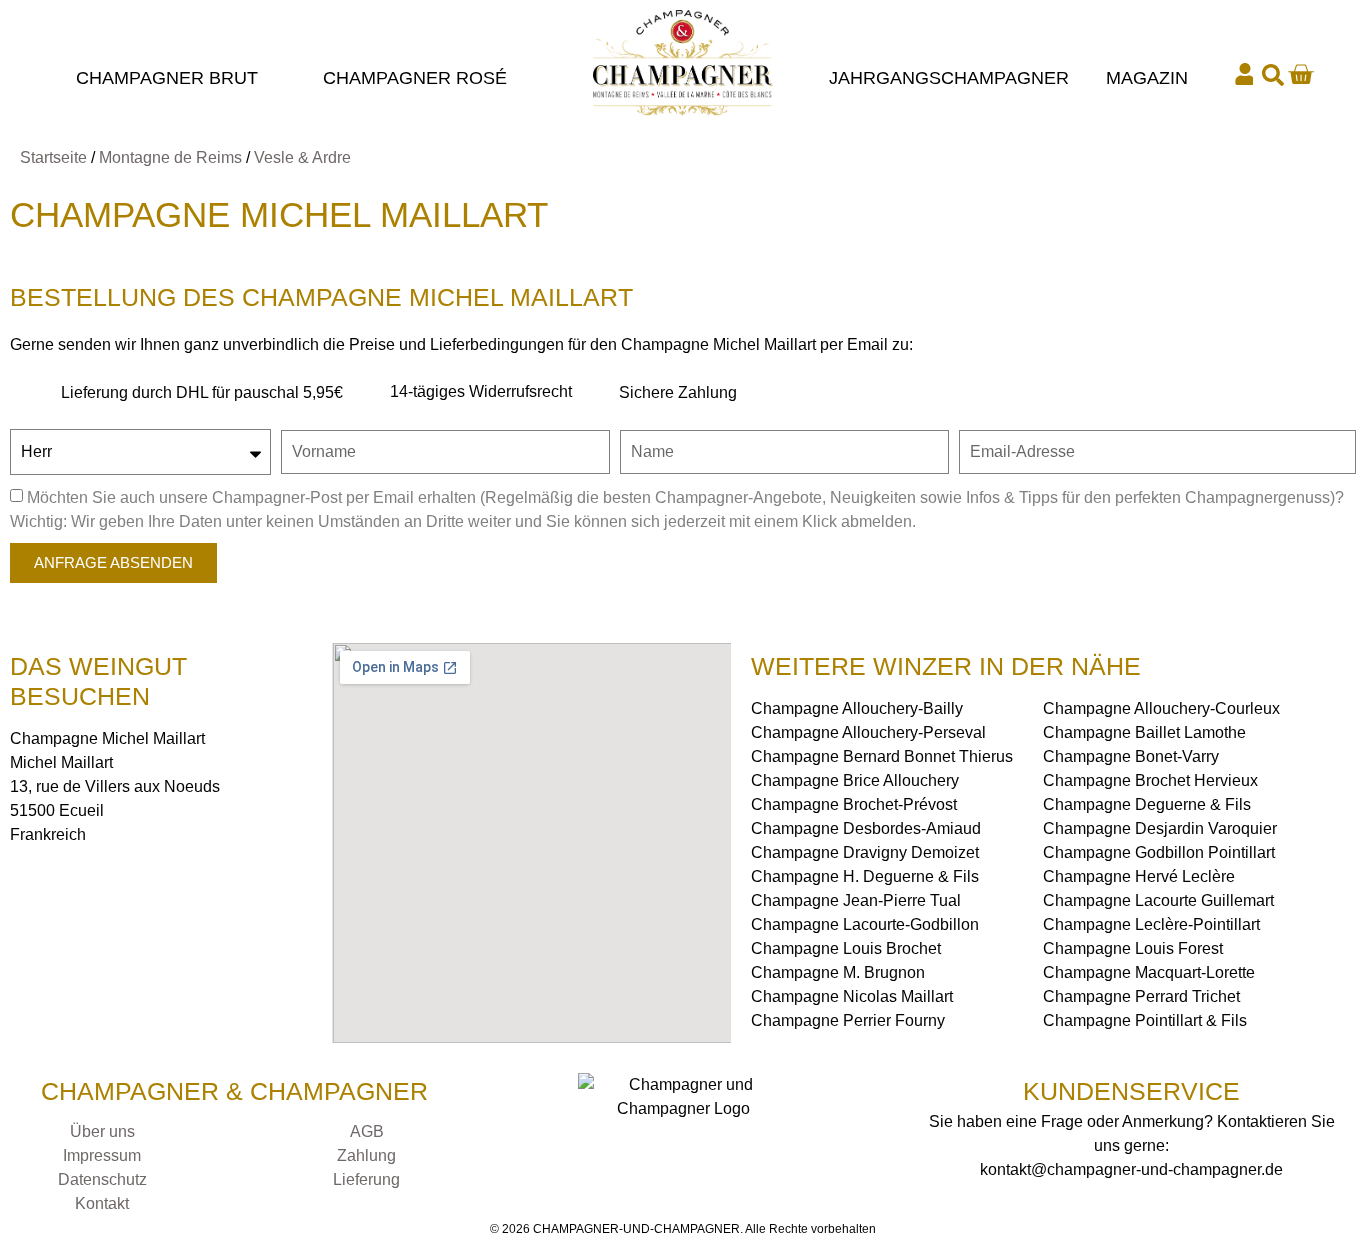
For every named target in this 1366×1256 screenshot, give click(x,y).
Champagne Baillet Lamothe (1144, 732)
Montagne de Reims (170, 157)
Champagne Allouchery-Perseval (868, 732)
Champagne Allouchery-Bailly (857, 708)
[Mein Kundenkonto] (1245, 74)
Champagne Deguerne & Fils (1147, 804)
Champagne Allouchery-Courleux (1161, 708)
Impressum (102, 1155)
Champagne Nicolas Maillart (852, 996)
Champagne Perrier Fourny (848, 1020)
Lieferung (366, 1179)
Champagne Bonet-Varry (1131, 756)
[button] (1273, 75)
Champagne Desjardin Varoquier (1160, 828)
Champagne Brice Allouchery (855, 780)
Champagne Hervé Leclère (1139, 876)
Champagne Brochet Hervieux (1150, 780)
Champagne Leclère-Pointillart (1151, 924)
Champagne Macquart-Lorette (1149, 972)
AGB (367, 1131)
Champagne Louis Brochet (846, 948)
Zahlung (366, 1155)
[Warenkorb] (1300, 74)
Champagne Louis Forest (1133, 948)
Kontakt (102, 1203)
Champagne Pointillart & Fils (1145, 1020)
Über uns (102, 1131)
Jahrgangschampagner (949, 78)
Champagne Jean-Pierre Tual (856, 900)
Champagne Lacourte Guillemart (1158, 900)
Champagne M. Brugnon (838, 972)
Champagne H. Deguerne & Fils (865, 876)
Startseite (53, 157)
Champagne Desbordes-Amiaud (866, 828)
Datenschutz (102, 1179)
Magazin (1147, 78)
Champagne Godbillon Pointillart (1159, 852)
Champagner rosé (415, 78)
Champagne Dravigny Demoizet (865, 852)
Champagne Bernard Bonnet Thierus (882, 756)
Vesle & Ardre (302, 157)
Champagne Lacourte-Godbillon (865, 924)
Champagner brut (167, 78)
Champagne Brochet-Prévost (854, 804)
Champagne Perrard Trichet (1141, 996)
